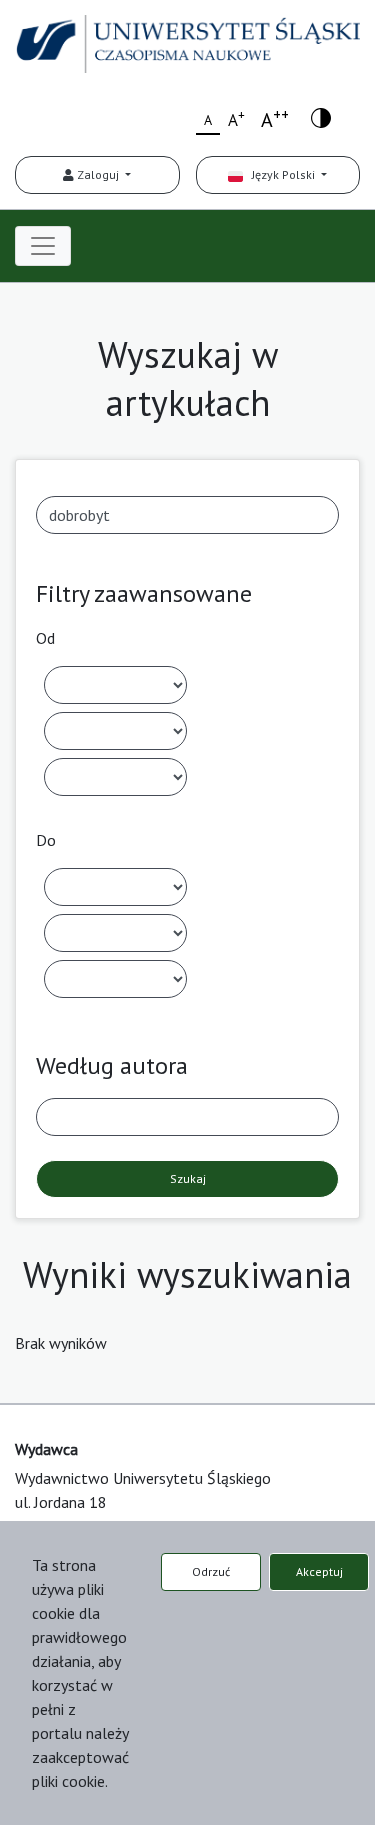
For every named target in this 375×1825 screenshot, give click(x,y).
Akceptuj (319, 1571)
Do (46, 840)
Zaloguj (98, 174)
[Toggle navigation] (43, 246)
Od (45, 638)
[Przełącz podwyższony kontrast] (321, 116)
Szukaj (188, 1178)
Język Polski (280, 174)
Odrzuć (211, 1571)
